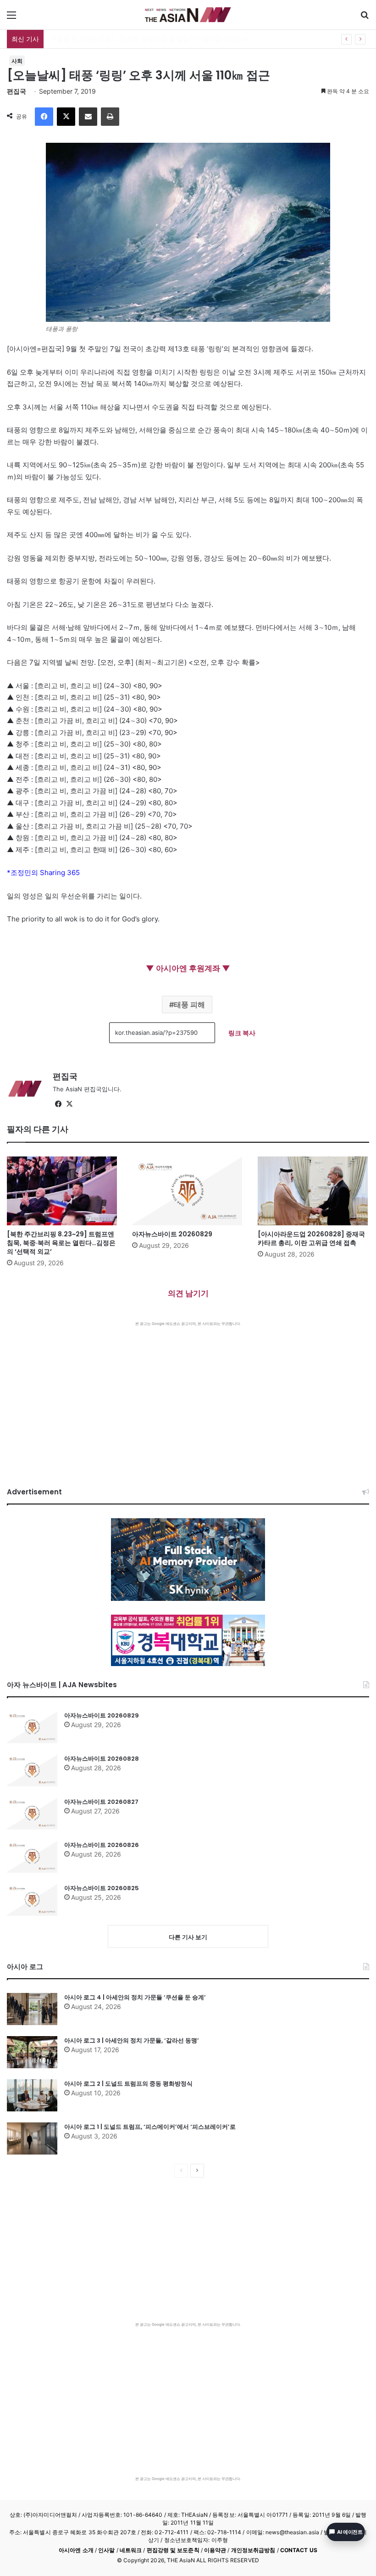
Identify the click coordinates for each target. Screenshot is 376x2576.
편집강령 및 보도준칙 (173, 2550)
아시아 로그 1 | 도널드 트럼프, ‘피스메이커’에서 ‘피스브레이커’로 (150, 2127)
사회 (17, 61)
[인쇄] (110, 117)
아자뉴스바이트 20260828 (102, 1759)
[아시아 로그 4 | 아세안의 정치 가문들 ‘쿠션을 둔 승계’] (32, 2009)
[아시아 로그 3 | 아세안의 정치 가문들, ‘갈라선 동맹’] (32, 2052)
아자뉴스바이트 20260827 (101, 1802)
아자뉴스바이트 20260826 (102, 1845)
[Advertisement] (188, 1395)
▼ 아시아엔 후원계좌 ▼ (188, 968)
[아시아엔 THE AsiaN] (188, 15)
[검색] (365, 18)
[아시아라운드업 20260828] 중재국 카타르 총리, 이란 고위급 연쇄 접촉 (311, 1238)
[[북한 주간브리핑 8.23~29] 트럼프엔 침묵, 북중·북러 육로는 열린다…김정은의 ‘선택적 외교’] (63, 1191)
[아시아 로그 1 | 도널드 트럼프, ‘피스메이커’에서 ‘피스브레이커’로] (32, 2138)
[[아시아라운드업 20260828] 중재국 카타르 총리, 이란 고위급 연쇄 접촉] (313, 1191)
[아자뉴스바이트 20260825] (32, 1900)
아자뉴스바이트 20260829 (172, 1234)
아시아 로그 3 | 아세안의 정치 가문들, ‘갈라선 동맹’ (132, 2040)
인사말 (106, 2550)
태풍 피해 (189, 1005)
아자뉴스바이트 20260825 (102, 1888)
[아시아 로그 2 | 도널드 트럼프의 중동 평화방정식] (32, 2095)
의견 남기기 (188, 1293)
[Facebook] (44, 117)
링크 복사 (242, 1033)
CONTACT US (299, 2550)
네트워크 (131, 2550)
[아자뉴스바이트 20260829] (188, 1191)
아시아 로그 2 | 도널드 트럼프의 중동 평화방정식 (128, 2084)
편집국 (17, 91)
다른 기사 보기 (188, 1937)
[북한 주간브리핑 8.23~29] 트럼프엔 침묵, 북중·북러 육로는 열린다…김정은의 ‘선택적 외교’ (61, 1243)
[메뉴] (11, 18)
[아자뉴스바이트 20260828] (32, 1770)
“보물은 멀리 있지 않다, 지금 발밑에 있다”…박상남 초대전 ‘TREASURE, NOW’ (159, 39)
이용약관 (215, 2550)
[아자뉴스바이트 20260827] (32, 1813)
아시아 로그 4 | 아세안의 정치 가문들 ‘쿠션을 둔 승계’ (135, 1997)
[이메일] (88, 117)
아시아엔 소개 (76, 2550)
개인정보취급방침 (253, 2550)
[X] (66, 117)
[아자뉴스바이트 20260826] (32, 1857)
